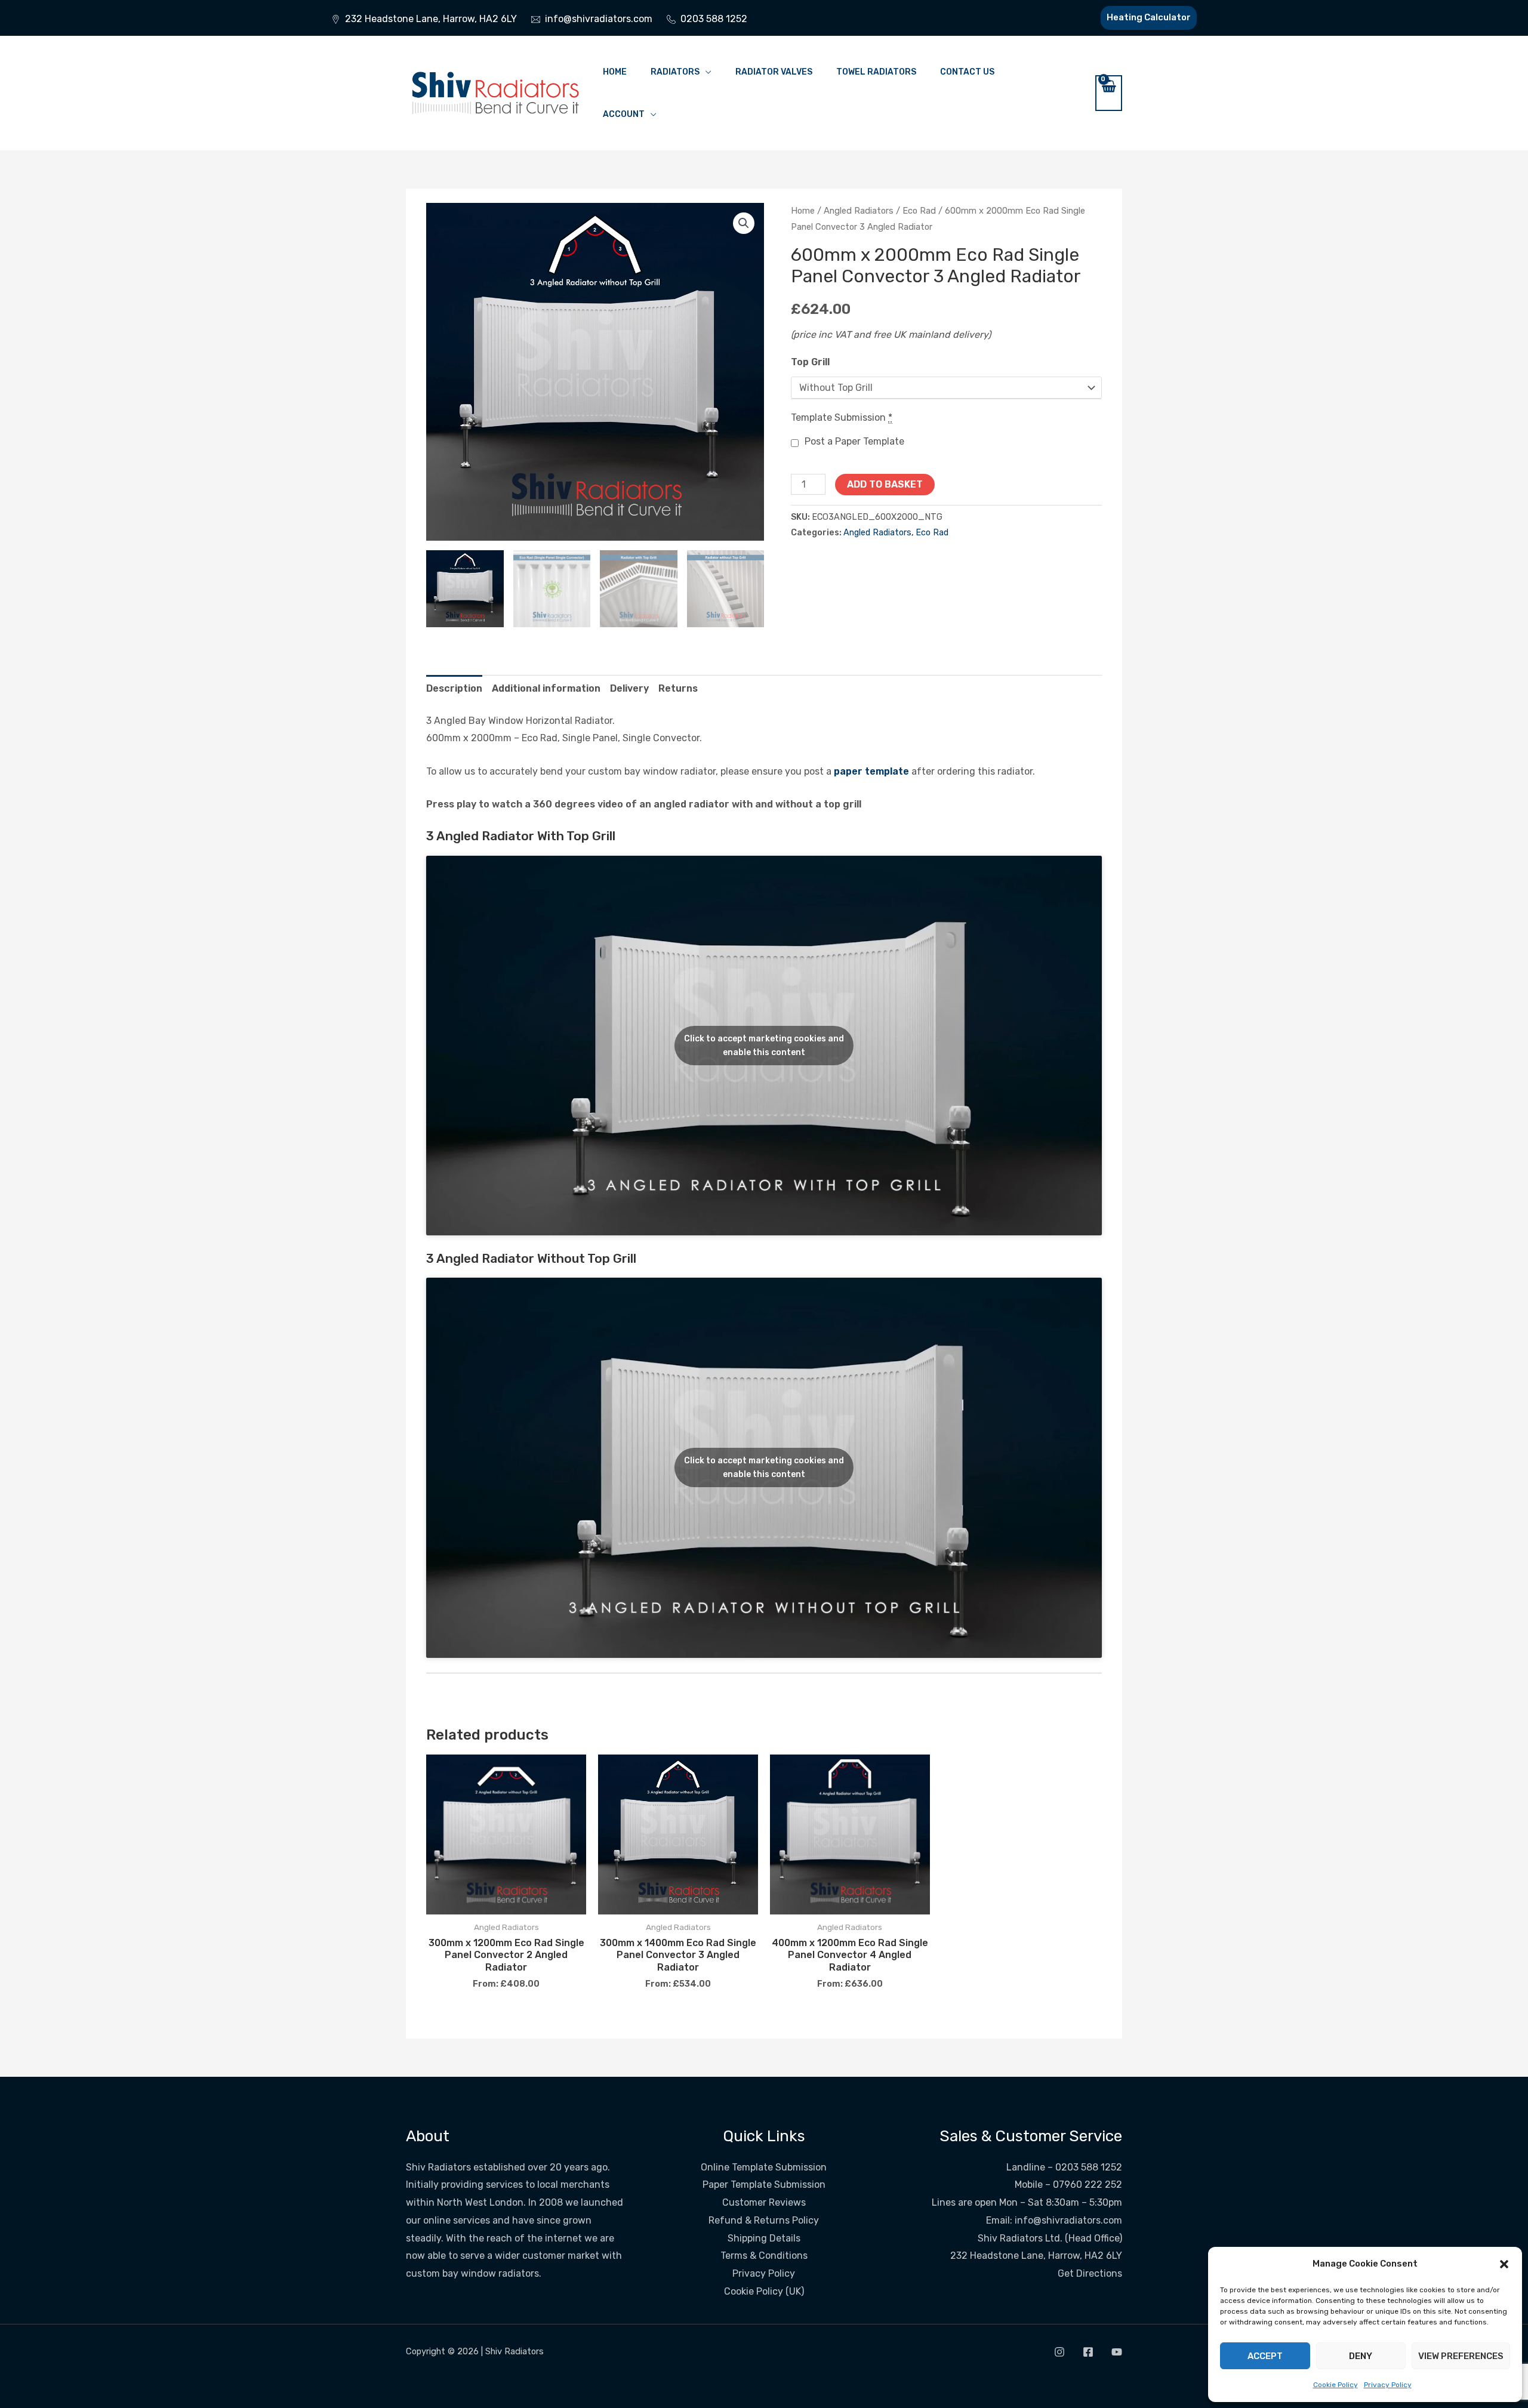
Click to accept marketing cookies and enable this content (764, 1046)
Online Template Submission (764, 2167)
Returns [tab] (678, 688)
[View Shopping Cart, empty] (1109, 93)
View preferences (1461, 2356)
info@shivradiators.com (1068, 2220)
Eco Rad (919, 211)
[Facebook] (1088, 2352)
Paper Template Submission (764, 2185)
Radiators (675, 72)
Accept (1265, 2356)
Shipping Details (764, 2238)
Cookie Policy (1336, 2385)
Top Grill (810, 362)
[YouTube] (1117, 2352)
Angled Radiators (859, 211)
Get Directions (1090, 2273)
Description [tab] (454, 688)
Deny (1361, 2356)
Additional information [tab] (546, 688)
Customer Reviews (764, 2202)
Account (624, 114)
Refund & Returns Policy (764, 2220)
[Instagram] (1059, 2352)
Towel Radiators (876, 72)
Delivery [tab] (629, 688)
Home (615, 72)
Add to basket (885, 484)
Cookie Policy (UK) (764, 2291)
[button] (1504, 2264)
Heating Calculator (1149, 17)
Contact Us (967, 72)
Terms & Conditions (764, 2256)
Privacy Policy (1388, 2385)
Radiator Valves (774, 72)
